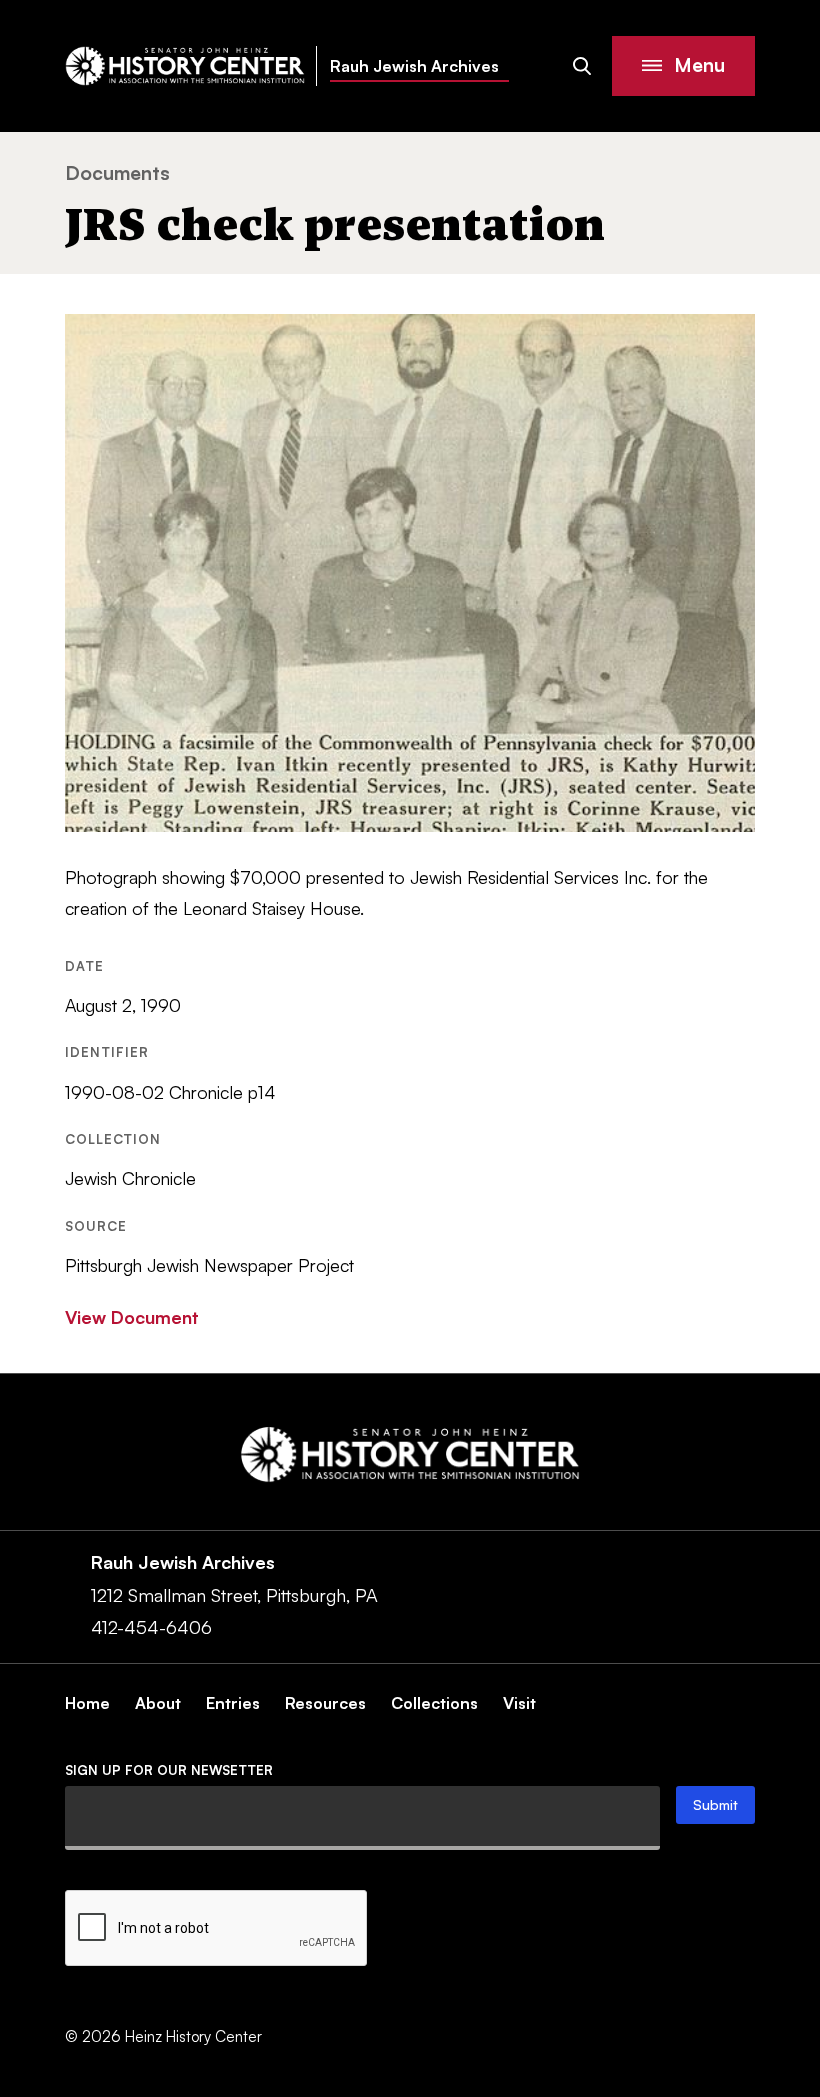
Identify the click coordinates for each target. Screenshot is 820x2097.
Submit (715, 1804)
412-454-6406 (151, 1627)
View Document (132, 1317)
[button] (683, 66)
